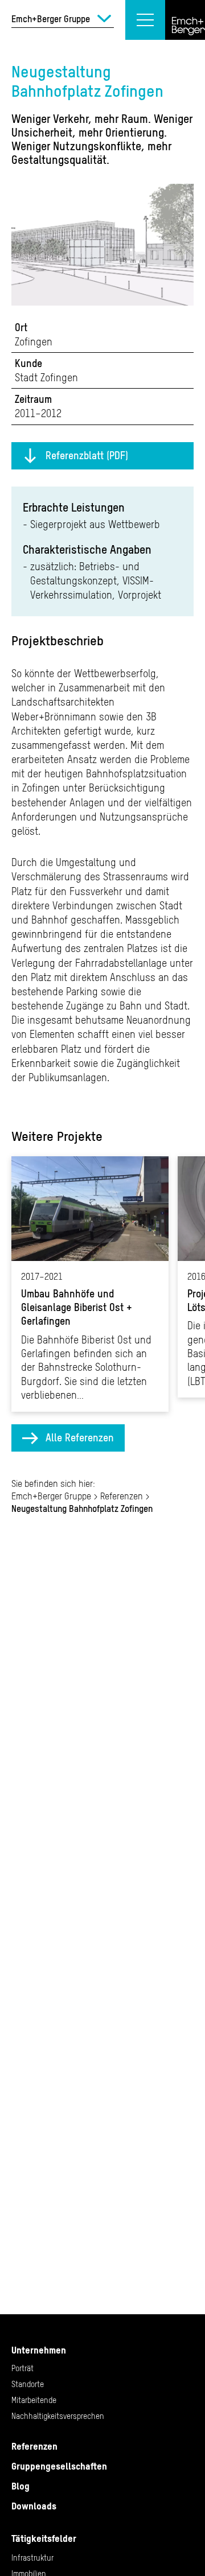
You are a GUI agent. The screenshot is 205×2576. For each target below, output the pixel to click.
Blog (20, 2486)
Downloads (34, 2506)
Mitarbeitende (34, 2400)
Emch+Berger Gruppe (51, 1496)
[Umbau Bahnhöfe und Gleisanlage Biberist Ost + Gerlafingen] (90, 1284)
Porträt (22, 2368)
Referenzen (122, 1496)
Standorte (28, 2384)
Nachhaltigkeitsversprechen (58, 2416)
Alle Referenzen (80, 1438)
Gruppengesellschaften (59, 2466)
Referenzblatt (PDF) (87, 456)
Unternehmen (39, 2350)
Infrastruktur (32, 2558)
